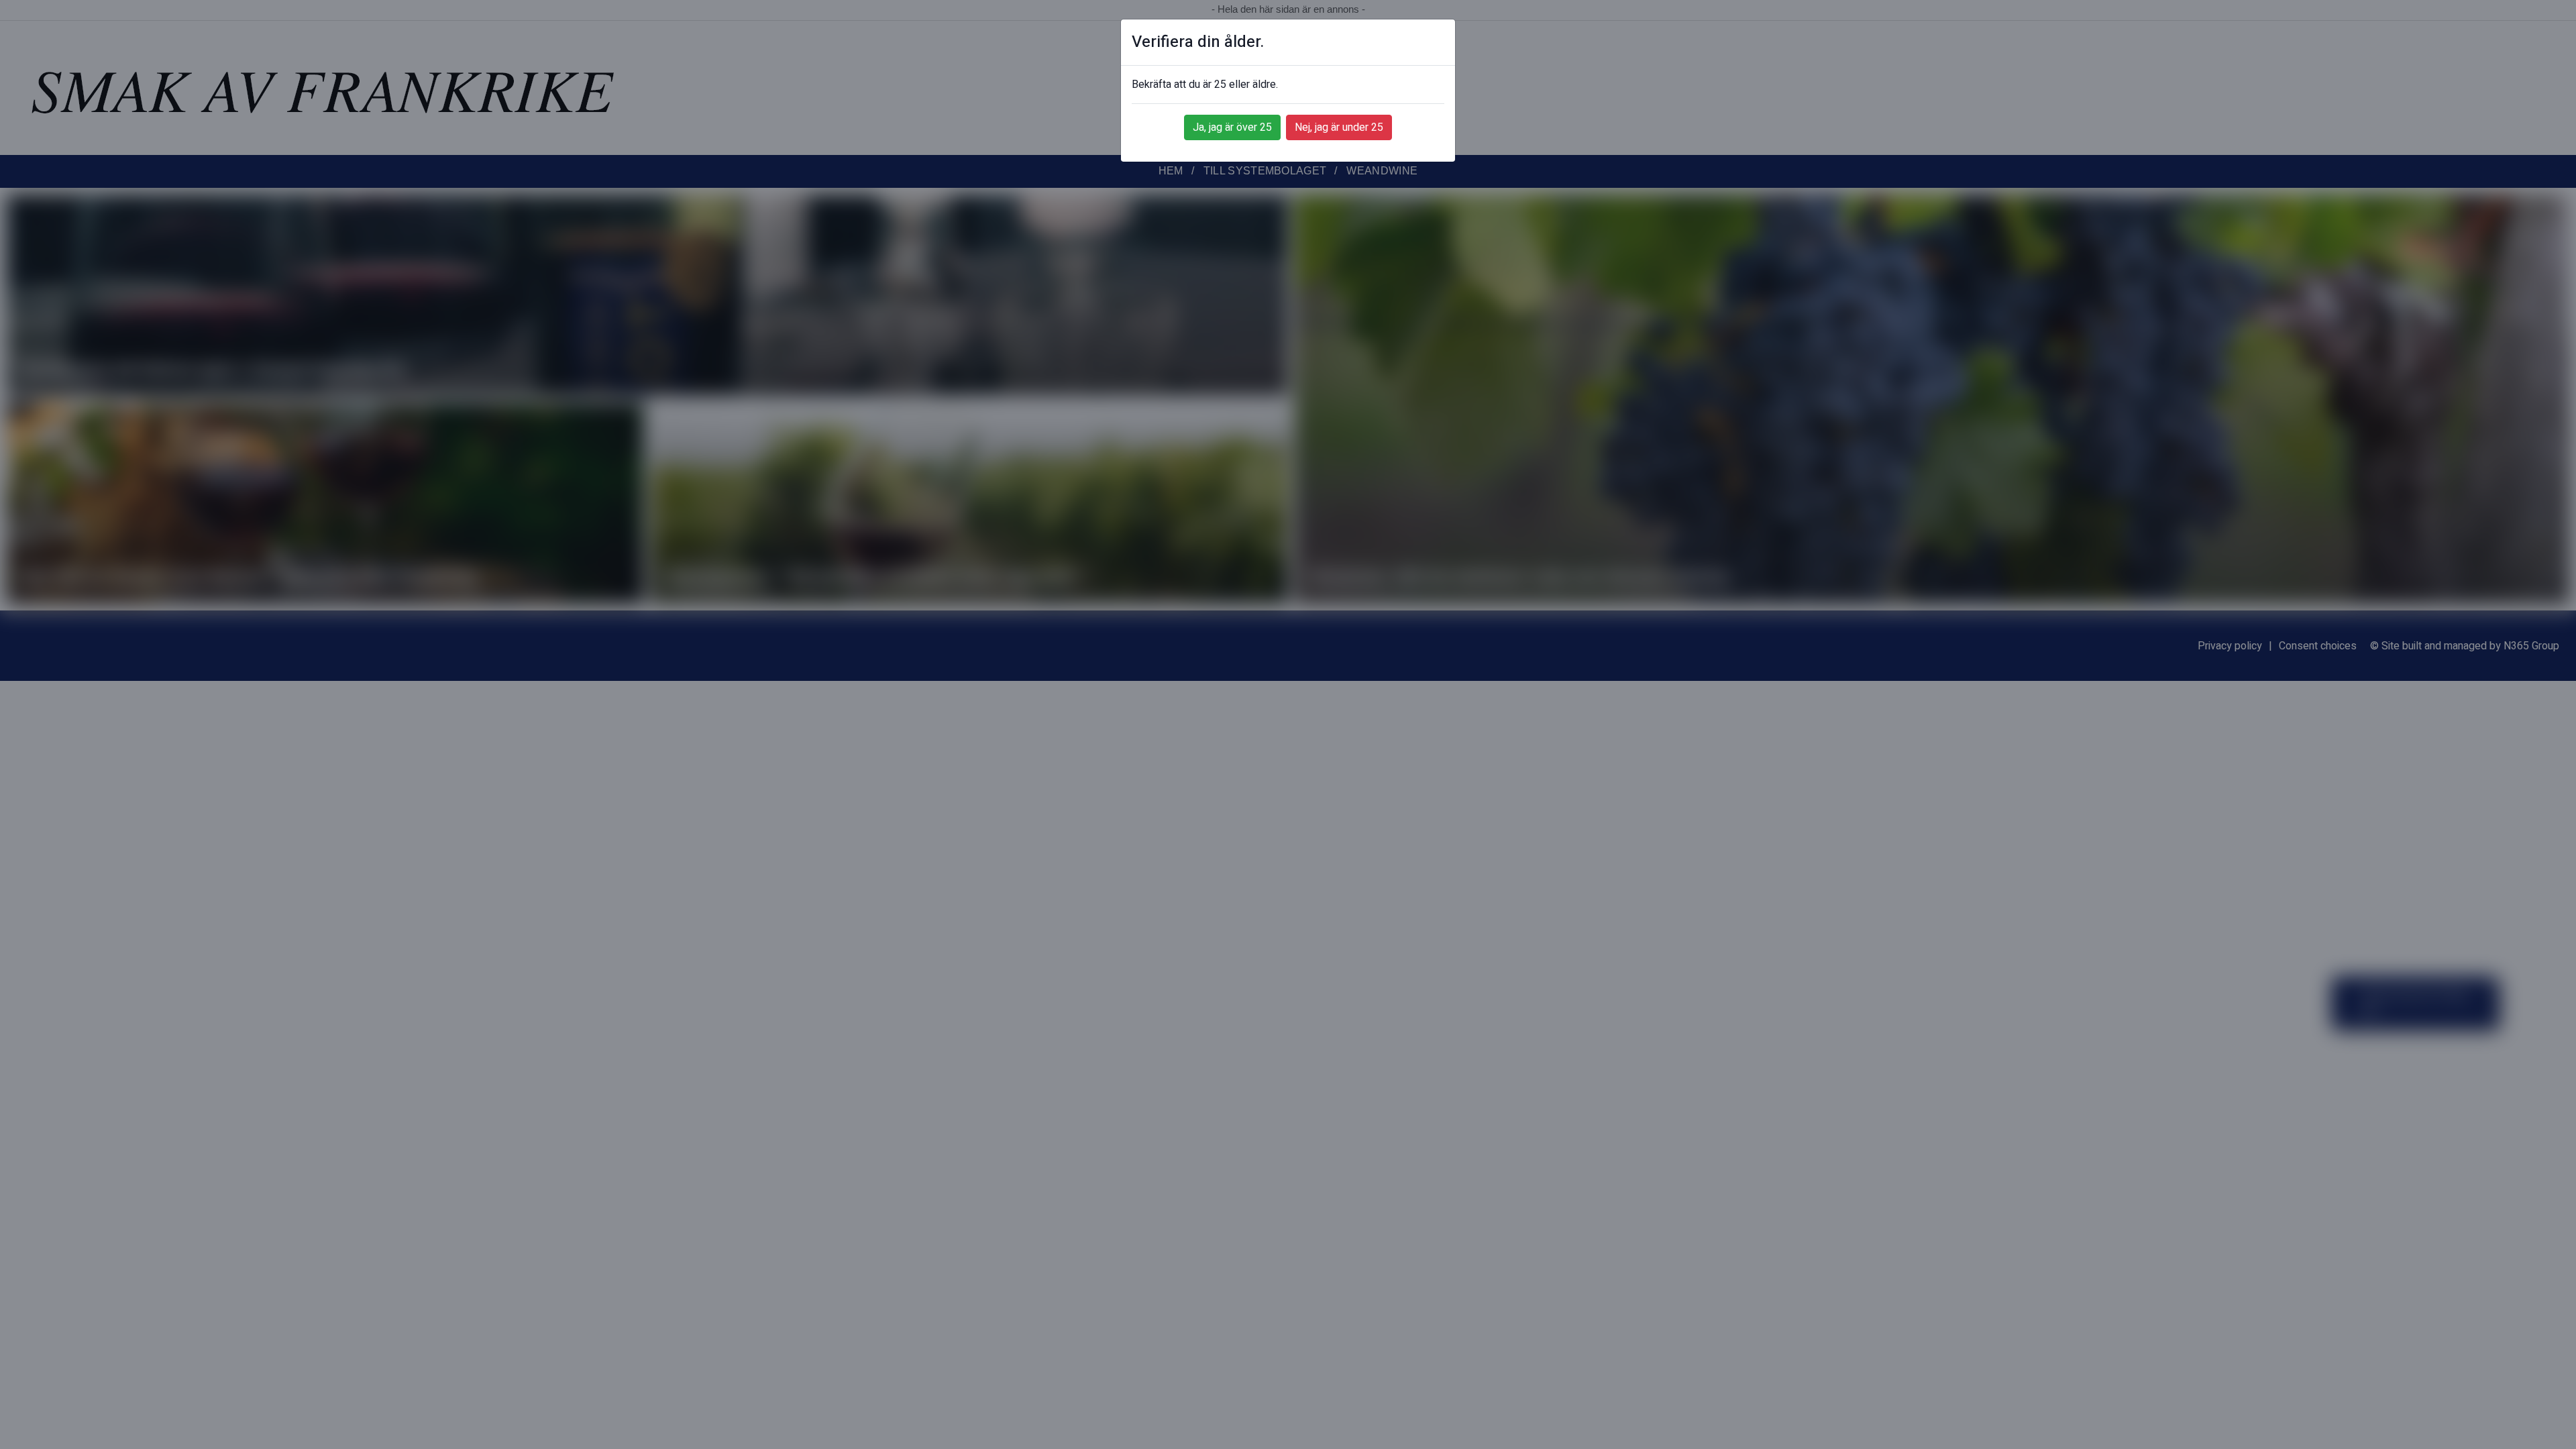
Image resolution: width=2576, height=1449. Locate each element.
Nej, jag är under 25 (1339, 127)
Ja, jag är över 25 (1232, 127)
